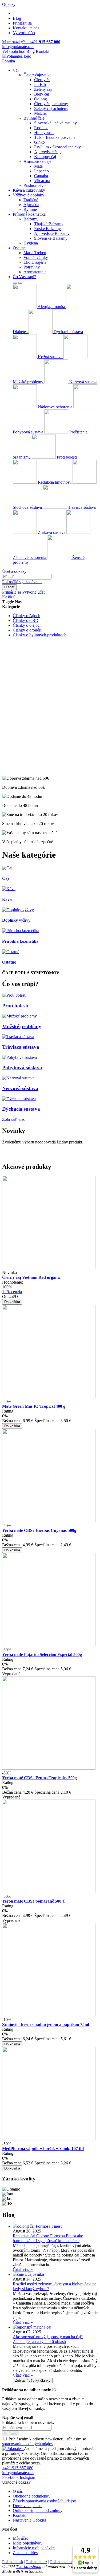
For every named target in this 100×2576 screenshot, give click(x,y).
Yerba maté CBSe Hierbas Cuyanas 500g (39, 1530)
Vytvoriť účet (24, 33)
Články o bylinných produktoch (40, 635)
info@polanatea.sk (18, 47)
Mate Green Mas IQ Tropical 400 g (34, 1406)
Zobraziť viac (14, 1119)
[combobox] (27, 577)
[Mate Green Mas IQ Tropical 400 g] (49, 1397)
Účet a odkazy (14, 571)
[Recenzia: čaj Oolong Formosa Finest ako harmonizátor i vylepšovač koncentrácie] (37, 2226)
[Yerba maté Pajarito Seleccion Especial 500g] (49, 1645)
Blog (17, 18)
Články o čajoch (27, 616)
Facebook (10, 2477)
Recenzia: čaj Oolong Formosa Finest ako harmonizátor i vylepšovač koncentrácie (48, 2238)
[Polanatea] (17, 56)
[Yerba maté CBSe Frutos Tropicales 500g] (49, 1768)
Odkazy (9, 4)
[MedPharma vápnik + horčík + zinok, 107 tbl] (49, 2139)
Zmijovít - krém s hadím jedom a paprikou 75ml (46, 2024)
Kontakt (43, 51)
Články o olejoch (27, 625)
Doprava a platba (27, 2506)
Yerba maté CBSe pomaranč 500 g (33, 1901)
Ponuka (9, 61)
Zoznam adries (25, 2553)
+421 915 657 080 (18, 2468)
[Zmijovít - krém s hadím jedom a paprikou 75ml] (49, 2015)
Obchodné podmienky (32, 2496)
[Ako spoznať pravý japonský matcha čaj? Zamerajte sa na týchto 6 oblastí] (32, 2327)
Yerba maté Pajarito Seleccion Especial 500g (42, 1654)
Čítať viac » (23, 2269)
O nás (18, 2491)
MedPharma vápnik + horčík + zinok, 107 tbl (43, 2149)
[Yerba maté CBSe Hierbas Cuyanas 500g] (49, 1521)
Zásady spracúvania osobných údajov (44, 2501)
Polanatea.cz (37, 2562)
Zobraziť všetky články (33, 2380)
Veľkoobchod (14, 51)
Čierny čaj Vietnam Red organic (31, 1277)
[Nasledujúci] (20, 283)
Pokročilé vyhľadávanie (22, 582)
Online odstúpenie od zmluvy (38, 2510)
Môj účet (20, 2538)
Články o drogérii (28, 630)
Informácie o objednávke (34, 2548)
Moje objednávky (28, 2543)
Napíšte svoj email (18, 2418)
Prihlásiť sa (22, 23)
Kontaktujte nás (26, 28)
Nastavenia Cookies (30, 2520)
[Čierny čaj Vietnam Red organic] (49, 1268)
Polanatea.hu (61, 2562)
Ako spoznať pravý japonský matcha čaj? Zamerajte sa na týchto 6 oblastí (48, 2339)
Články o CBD (26, 620)
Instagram (28, 2477)
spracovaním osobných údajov (28, 2444)
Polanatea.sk (13, 2562)
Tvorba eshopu (29, 2567)
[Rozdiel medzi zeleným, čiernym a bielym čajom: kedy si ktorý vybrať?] (28, 2274)
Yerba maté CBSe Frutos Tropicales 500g (39, 1778)
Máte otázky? (31, 42)
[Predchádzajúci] (15, 283)
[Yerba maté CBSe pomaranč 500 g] (49, 1891)
